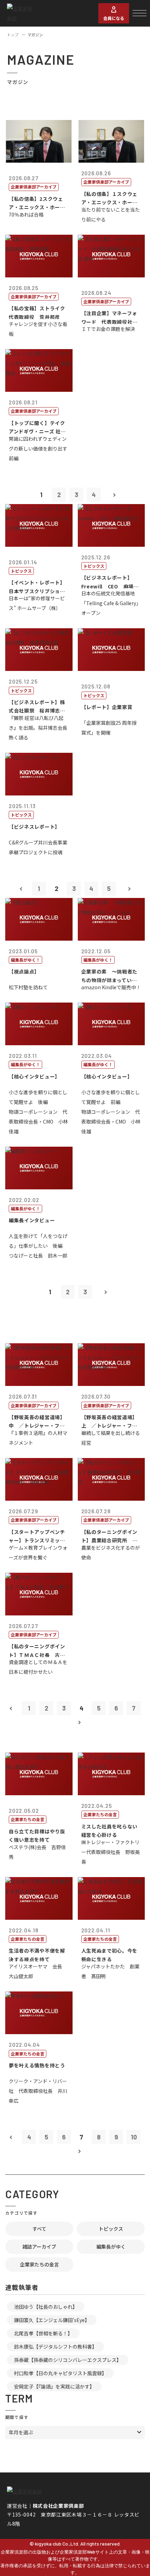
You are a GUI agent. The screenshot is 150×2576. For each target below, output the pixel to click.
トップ (13, 35)
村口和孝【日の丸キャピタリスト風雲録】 (60, 2373)
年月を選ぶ (21, 2432)
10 (134, 2137)
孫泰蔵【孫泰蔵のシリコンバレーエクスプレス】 (68, 2360)
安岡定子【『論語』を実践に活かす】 (54, 2386)
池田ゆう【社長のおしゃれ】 (46, 2307)
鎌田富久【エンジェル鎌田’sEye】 (52, 2320)
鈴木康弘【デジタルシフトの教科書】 (55, 2347)
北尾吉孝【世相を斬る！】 (43, 2333)
